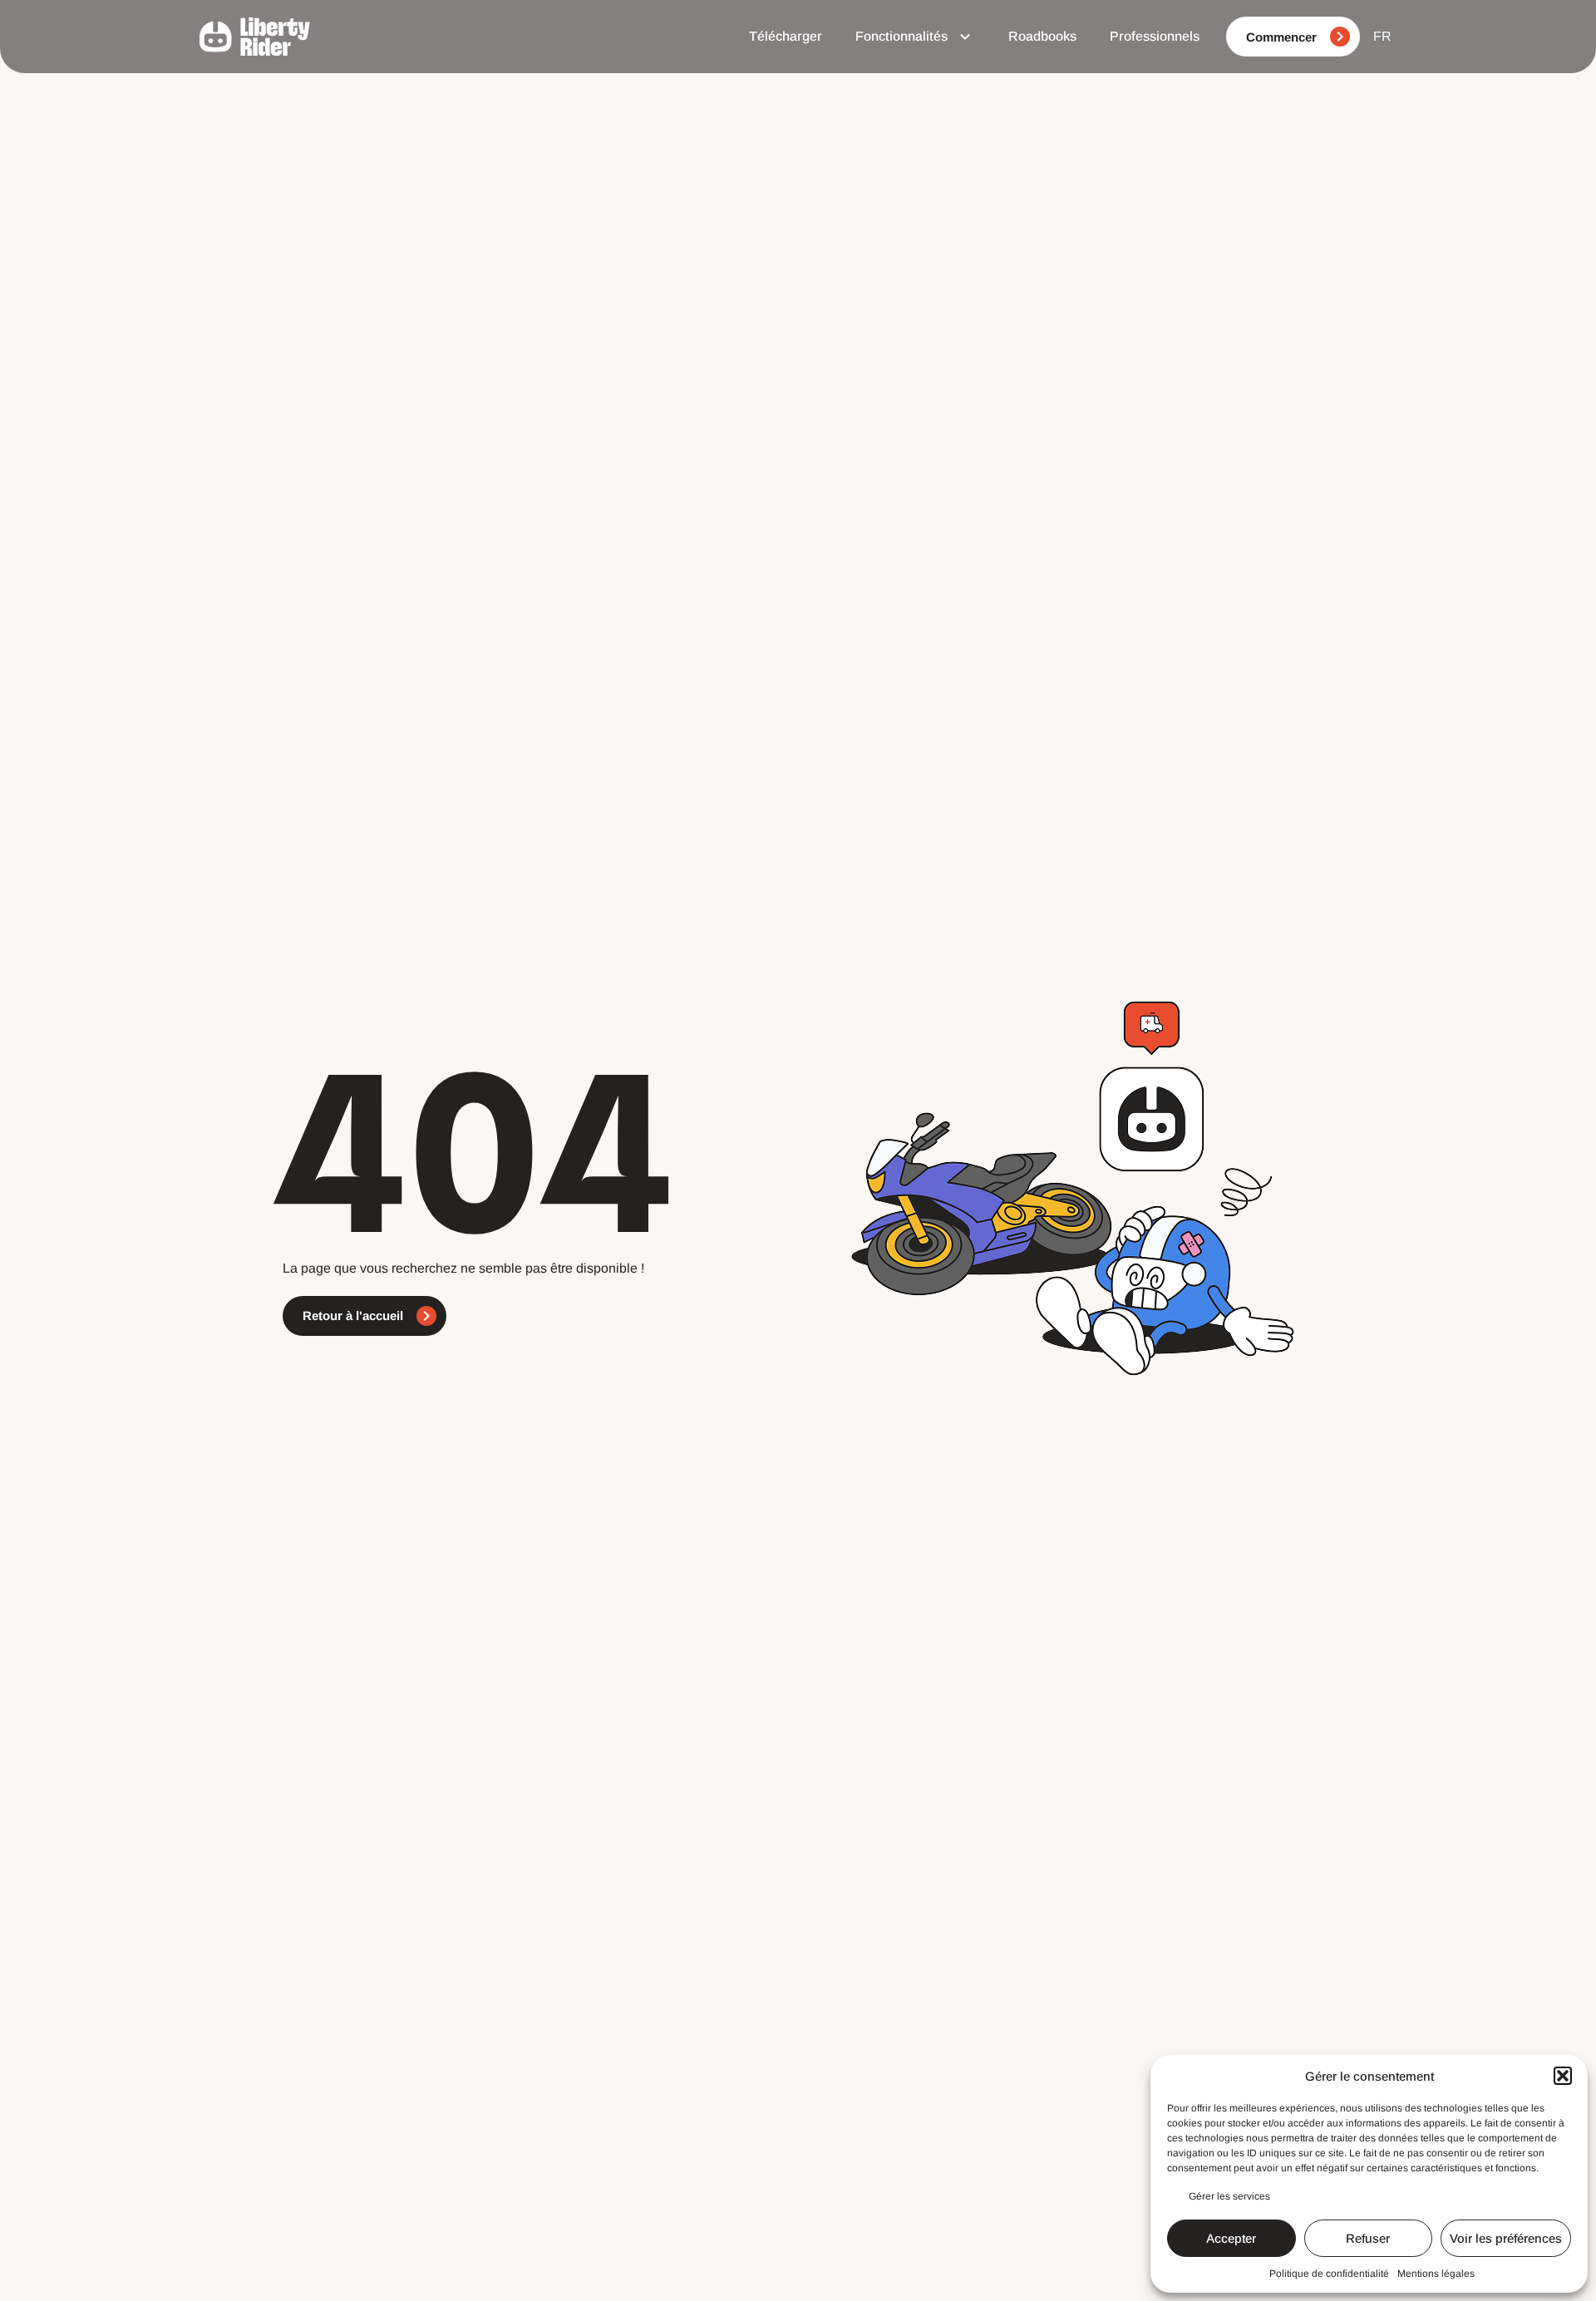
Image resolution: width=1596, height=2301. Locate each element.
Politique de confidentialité (1329, 2274)
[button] (1563, 2076)
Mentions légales (1436, 2274)
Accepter (1231, 2238)
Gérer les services (1229, 2196)
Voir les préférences (1506, 2238)
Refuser (1368, 2238)
